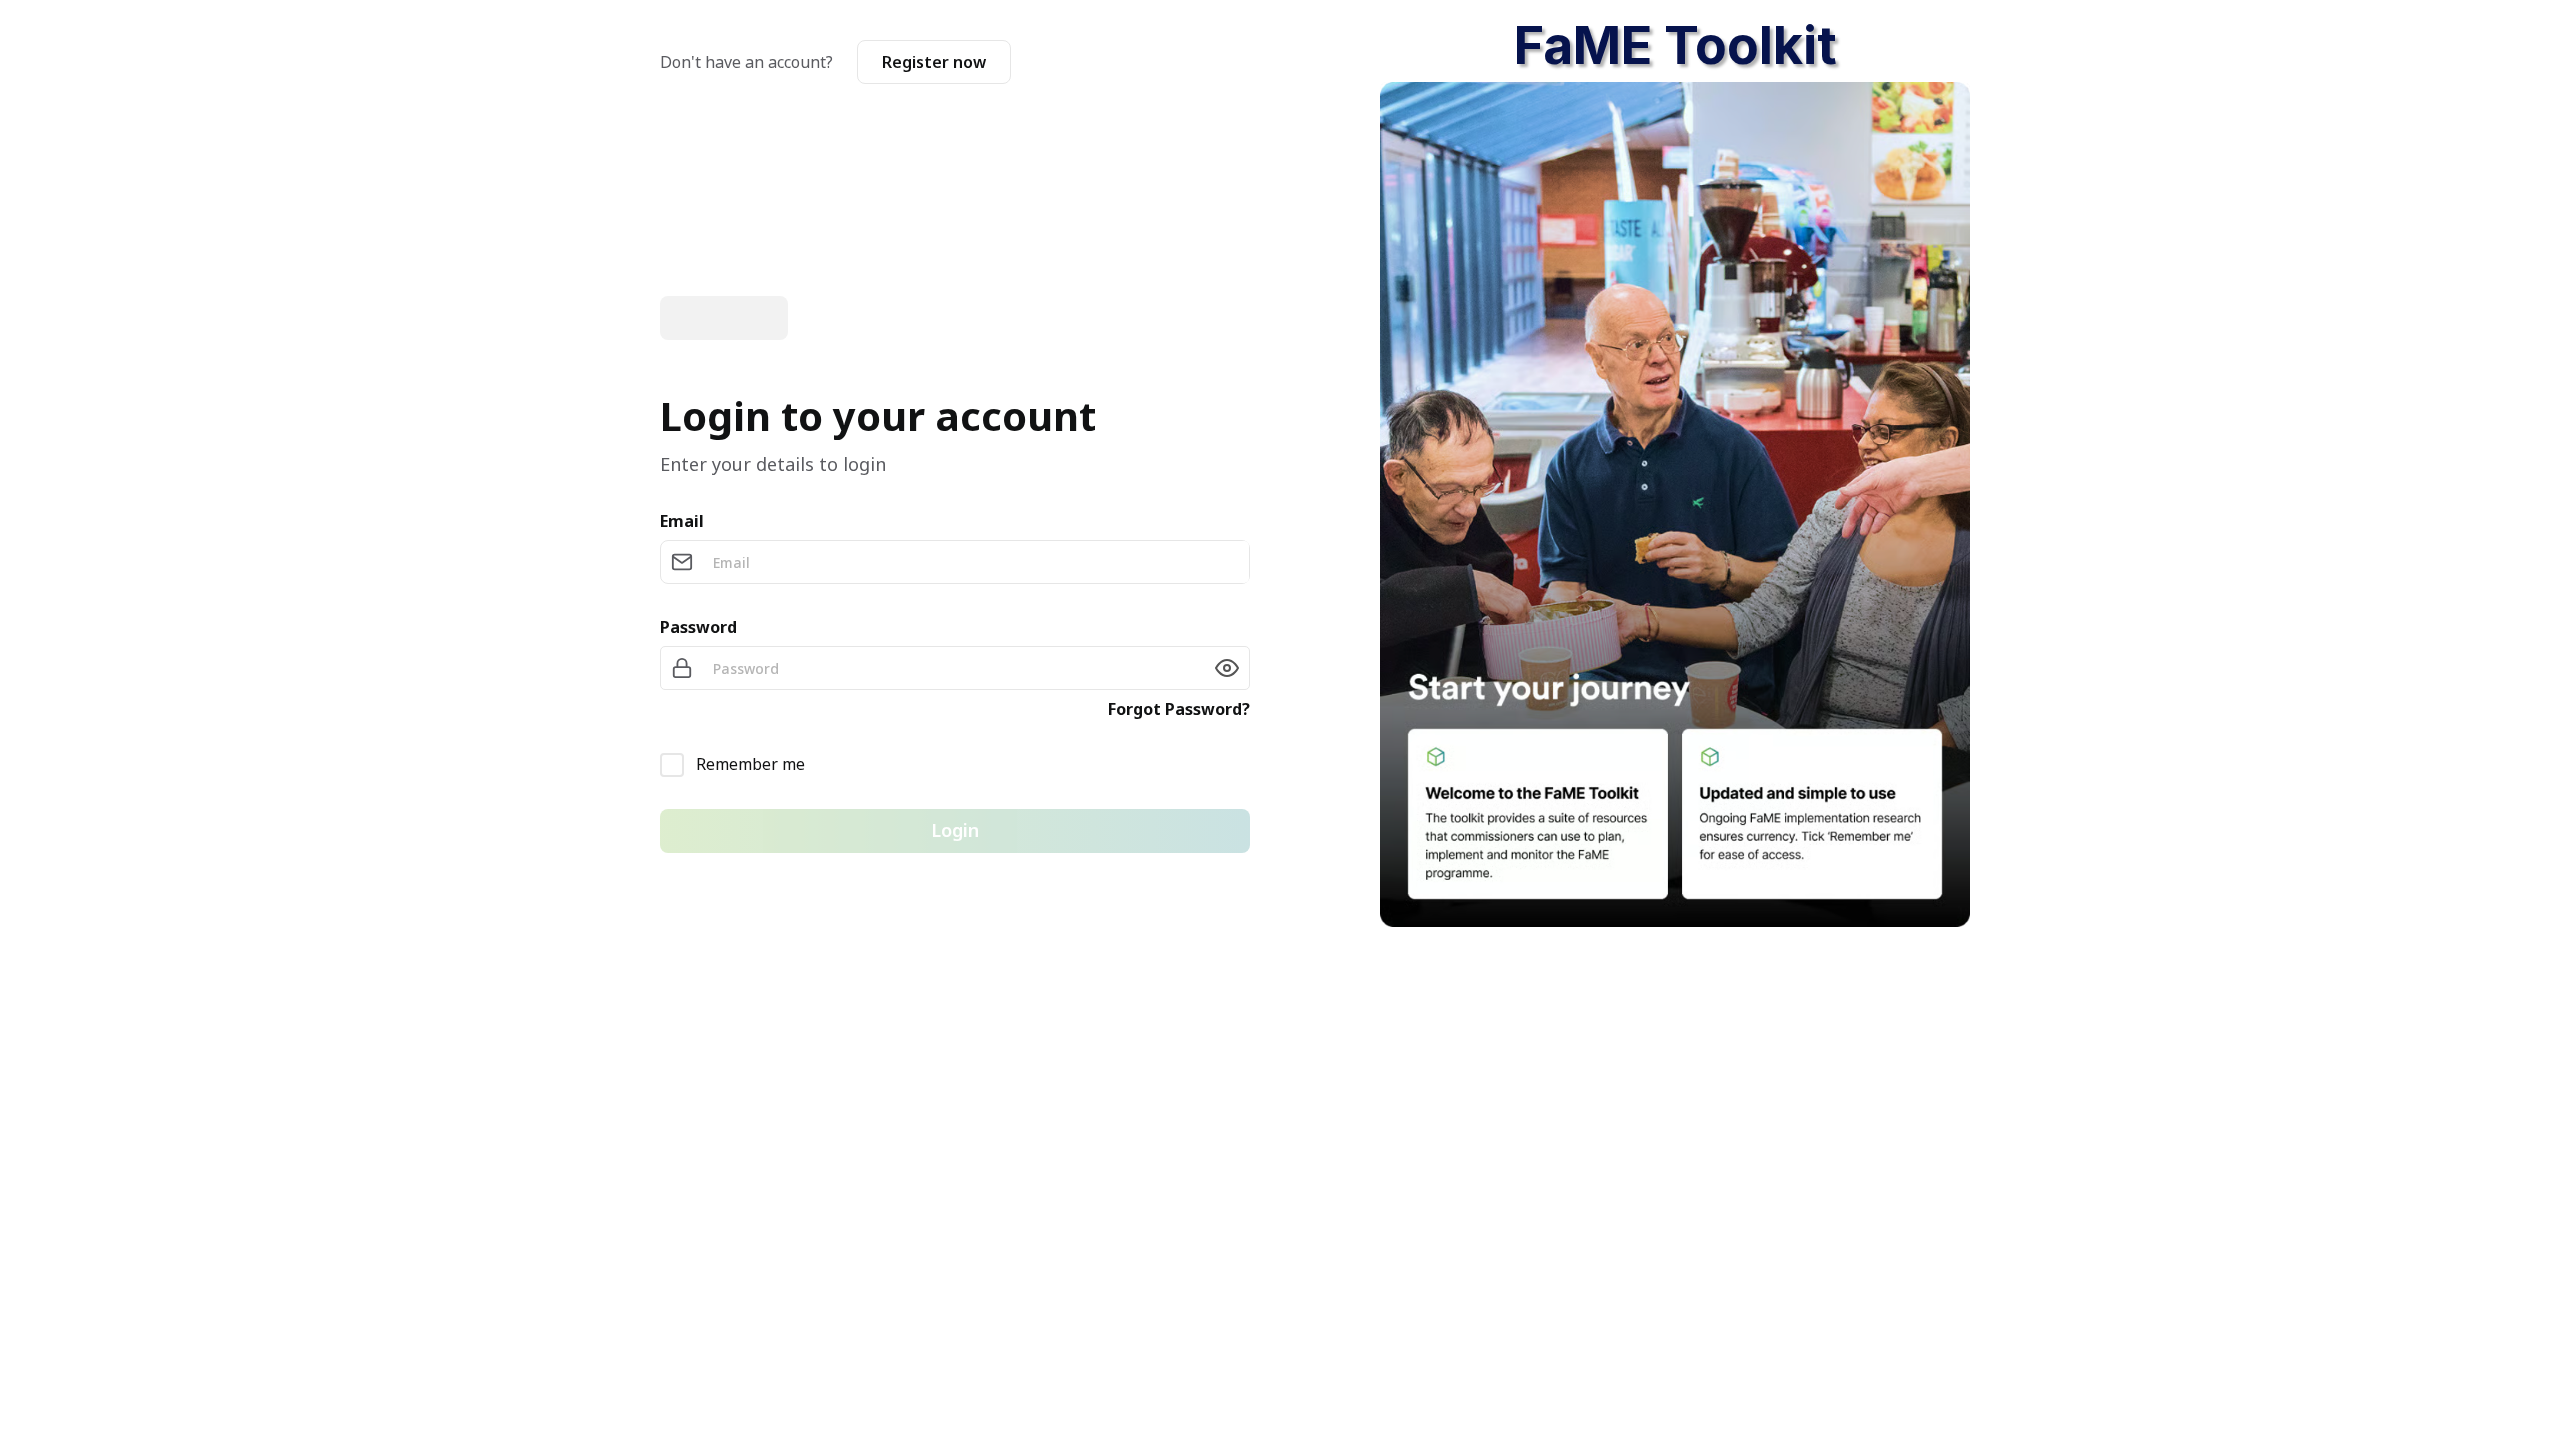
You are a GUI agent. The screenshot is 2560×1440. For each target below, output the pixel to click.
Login (955, 830)
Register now (934, 62)
